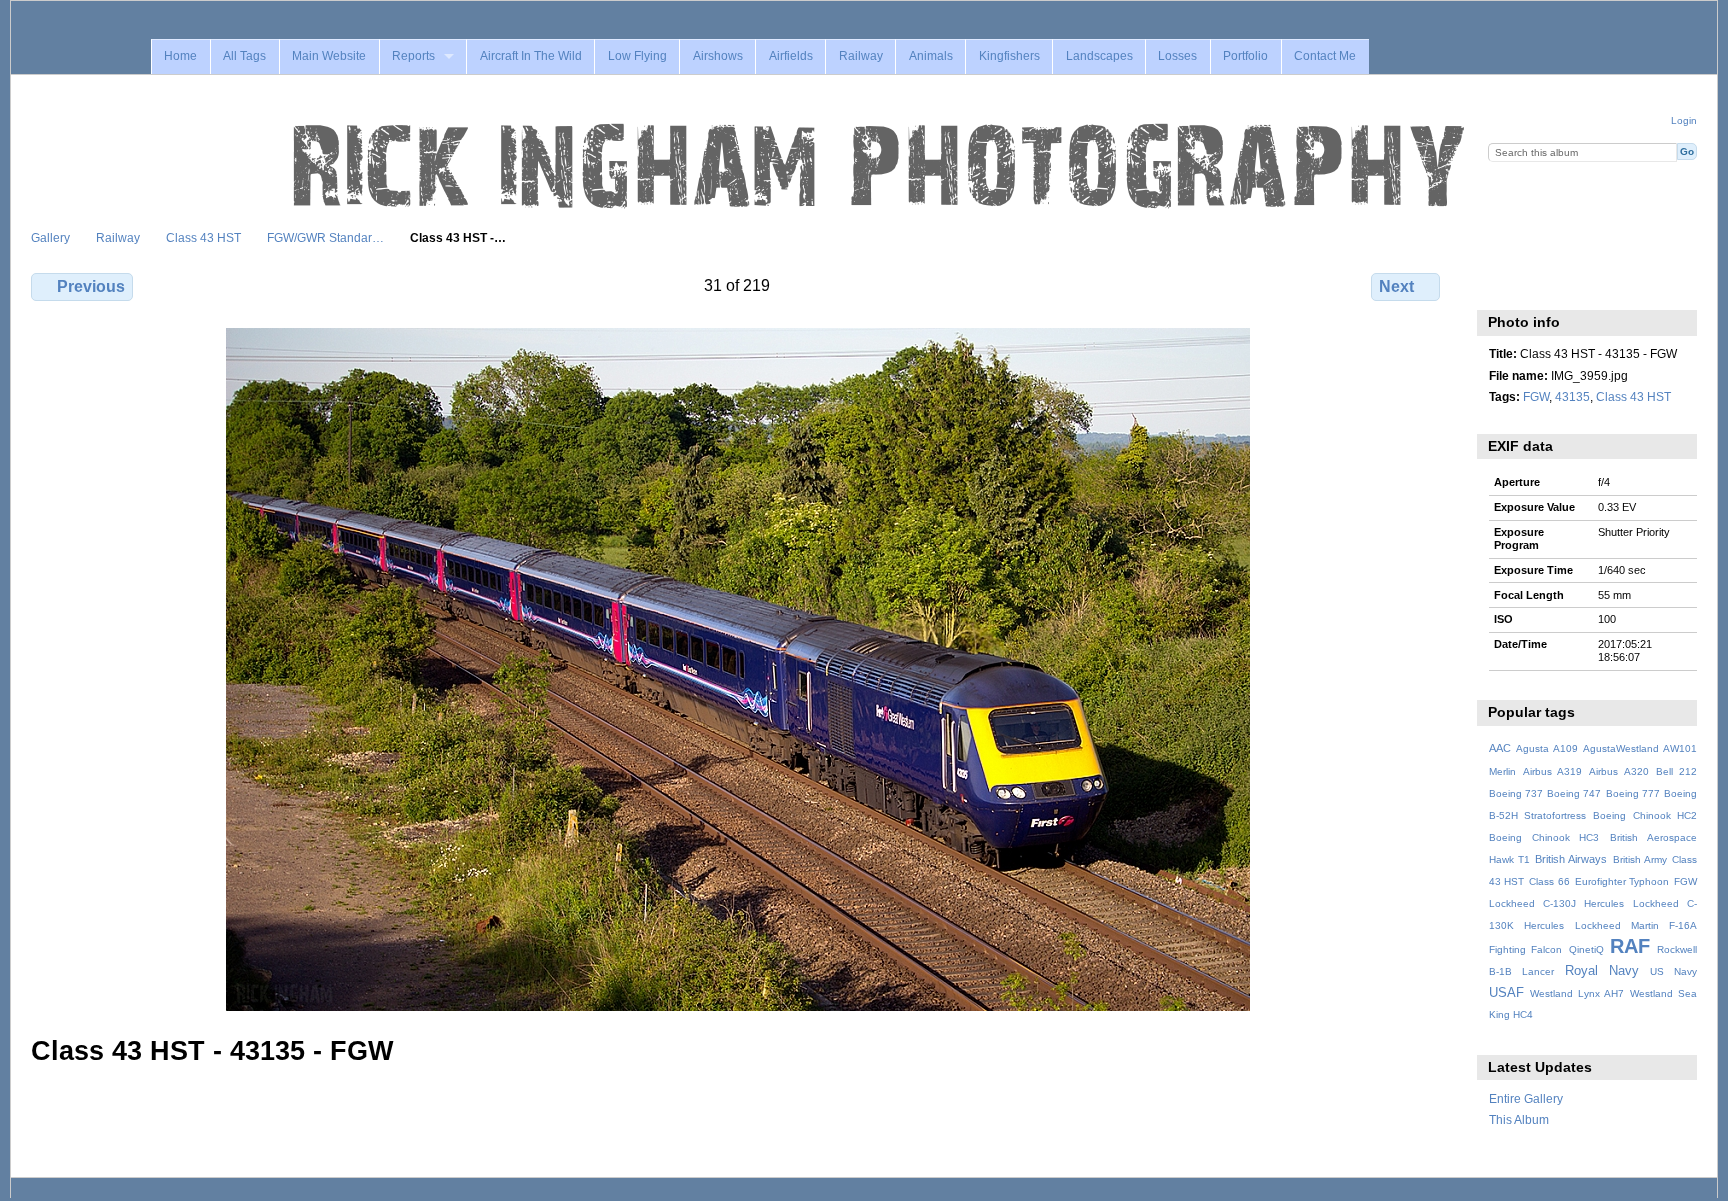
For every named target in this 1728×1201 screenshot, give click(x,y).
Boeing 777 (1633, 793)
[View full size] (737, 669)
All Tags (244, 56)
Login (1684, 120)
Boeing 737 (1516, 793)
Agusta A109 (1547, 748)
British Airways (1571, 859)
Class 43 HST (203, 237)
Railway (861, 56)
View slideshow (1542, 284)
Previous (91, 286)
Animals (931, 56)
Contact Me (1325, 56)
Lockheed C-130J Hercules (1556, 903)
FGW (1536, 396)
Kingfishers (1009, 56)
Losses (1177, 56)
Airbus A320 (1618, 771)
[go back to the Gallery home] (881, 167)
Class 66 (1549, 881)
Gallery (50, 237)
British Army (1640, 859)
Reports (413, 56)
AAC (1500, 748)
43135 (1572, 396)
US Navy (1673, 971)
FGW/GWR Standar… (325, 237)
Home (180, 56)
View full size (1499, 284)
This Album (1519, 1119)
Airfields (791, 56)
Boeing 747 (1574, 793)
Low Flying (637, 56)
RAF (1630, 946)
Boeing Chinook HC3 (1544, 837)
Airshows (718, 56)
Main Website (329, 56)
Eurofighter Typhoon (1622, 881)
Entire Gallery (1526, 1098)
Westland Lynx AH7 (1577, 993)
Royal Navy (1602, 971)
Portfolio (1245, 56)
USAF (1506, 993)
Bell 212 (1676, 771)
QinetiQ (1586, 949)
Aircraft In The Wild (531, 56)
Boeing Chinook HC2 (1645, 815)
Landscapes (1099, 56)
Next (1396, 286)
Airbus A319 (1552, 771)
